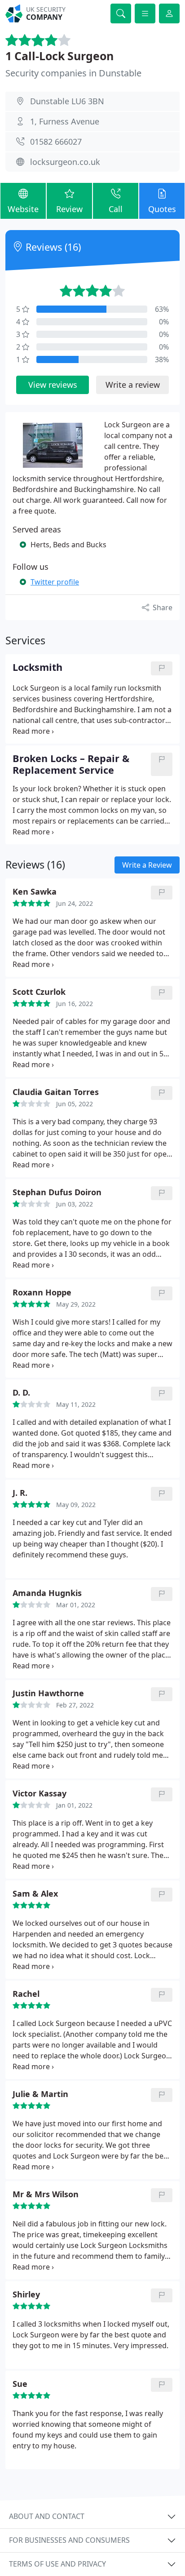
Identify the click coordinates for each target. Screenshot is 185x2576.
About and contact (47, 2516)
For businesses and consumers (69, 2540)
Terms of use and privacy (57, 2564)
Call (116, 209)
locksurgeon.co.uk (65, 162)
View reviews (53, 385)
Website (23, 209)
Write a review (133, 385)
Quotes (162, 209)
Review (69, 209)
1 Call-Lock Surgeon (59, 56)
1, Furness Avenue (65, 121)
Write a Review (147, 865)
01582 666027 (56, 142)
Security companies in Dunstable (73, 73)
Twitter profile (55, 582)
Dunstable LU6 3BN (67, 101)
